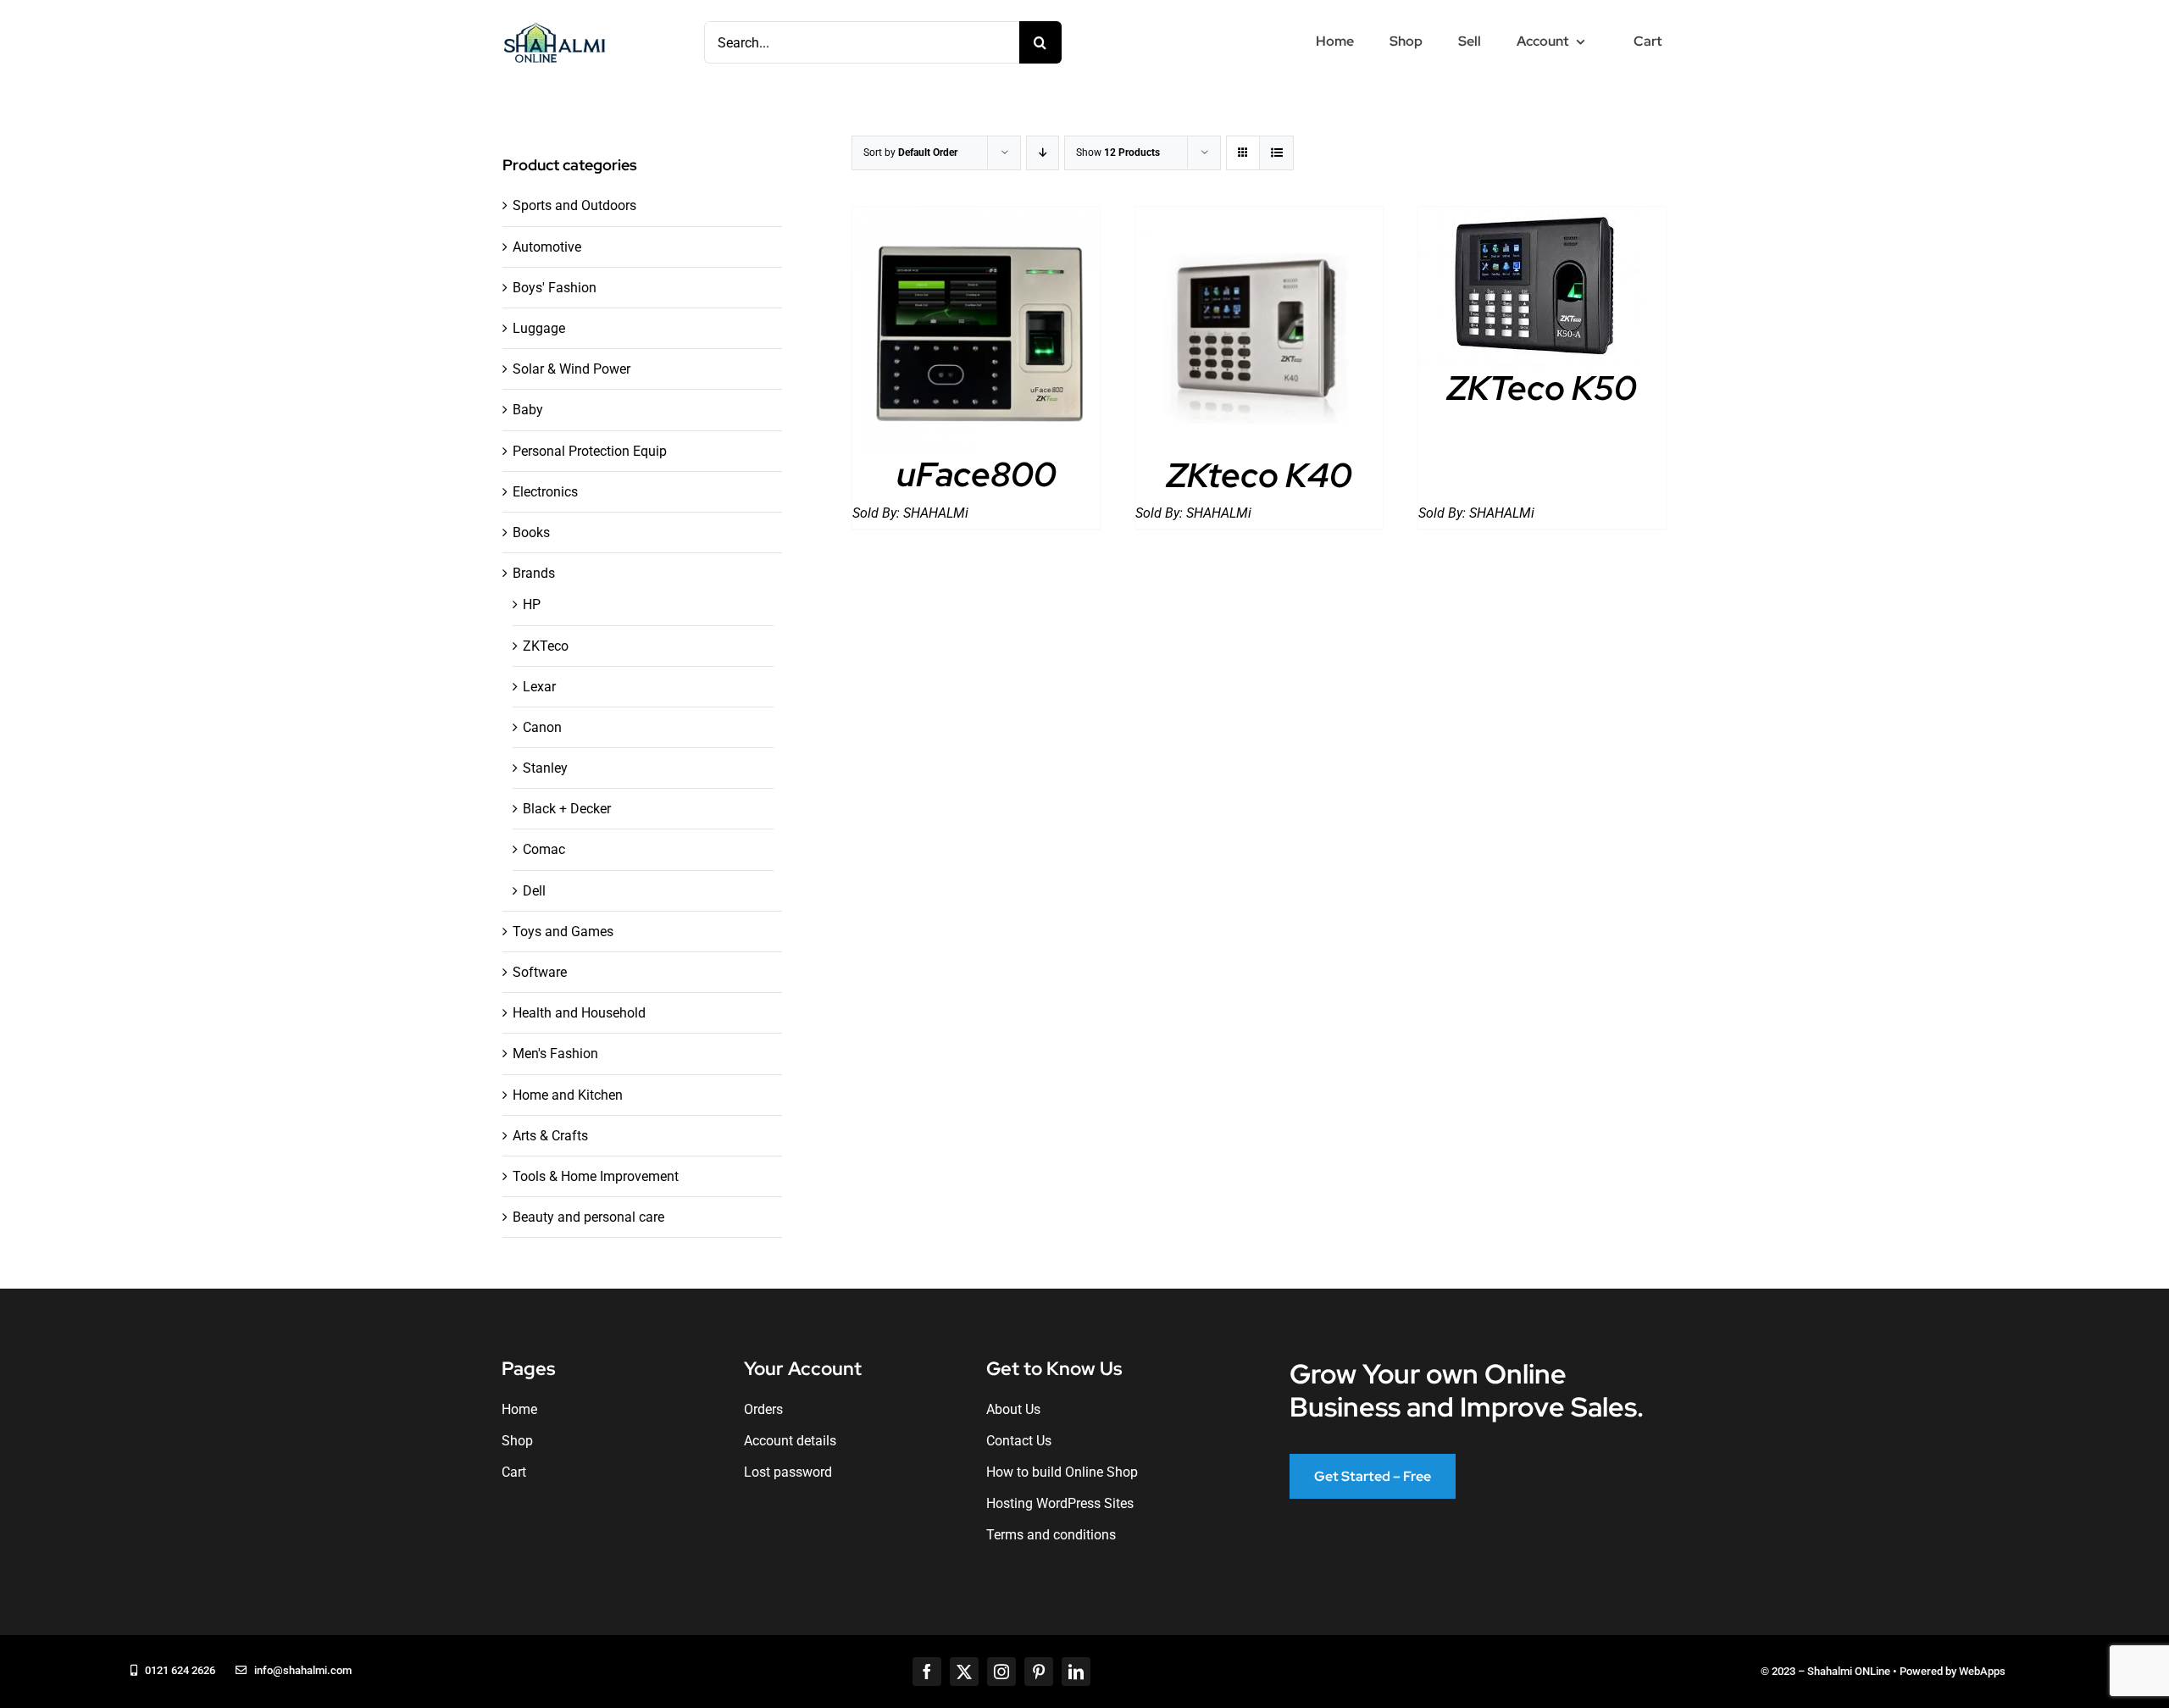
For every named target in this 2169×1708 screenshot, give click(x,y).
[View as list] (1276, 153)
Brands (534, 573)
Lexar (539, 687)
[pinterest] (1039, 1672)
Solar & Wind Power (571, 369)
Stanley (545, 768)
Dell (534, 891)
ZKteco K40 (1259, 475)
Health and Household (579, 1013)
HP (532, 604)
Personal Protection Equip (590, 451)
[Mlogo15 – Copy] (554, 26)
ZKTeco (546, 646)
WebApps (1982, 1671)
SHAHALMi (936, 513)
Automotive (547, 247)
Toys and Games (563, 932)
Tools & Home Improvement (596, 1176)
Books (531, 532)
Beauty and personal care (588, 1217)
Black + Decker (567, 809)
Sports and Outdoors (574, 205)
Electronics (545, 492)
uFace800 (976, 474)
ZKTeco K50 (1542, 388)
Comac (544, 849)
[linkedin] (1076, 1672)
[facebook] (927, 1672)
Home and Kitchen (568, 1095)
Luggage (539, 328)
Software (540, 972)
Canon (542, 727)
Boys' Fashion (555, 288)
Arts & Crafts (550, 1136)
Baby (528, 410)
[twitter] (964, 1672)
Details (976, 334)
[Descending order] (1043, 153)
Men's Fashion (555, 1054)
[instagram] (1001, 1672)
